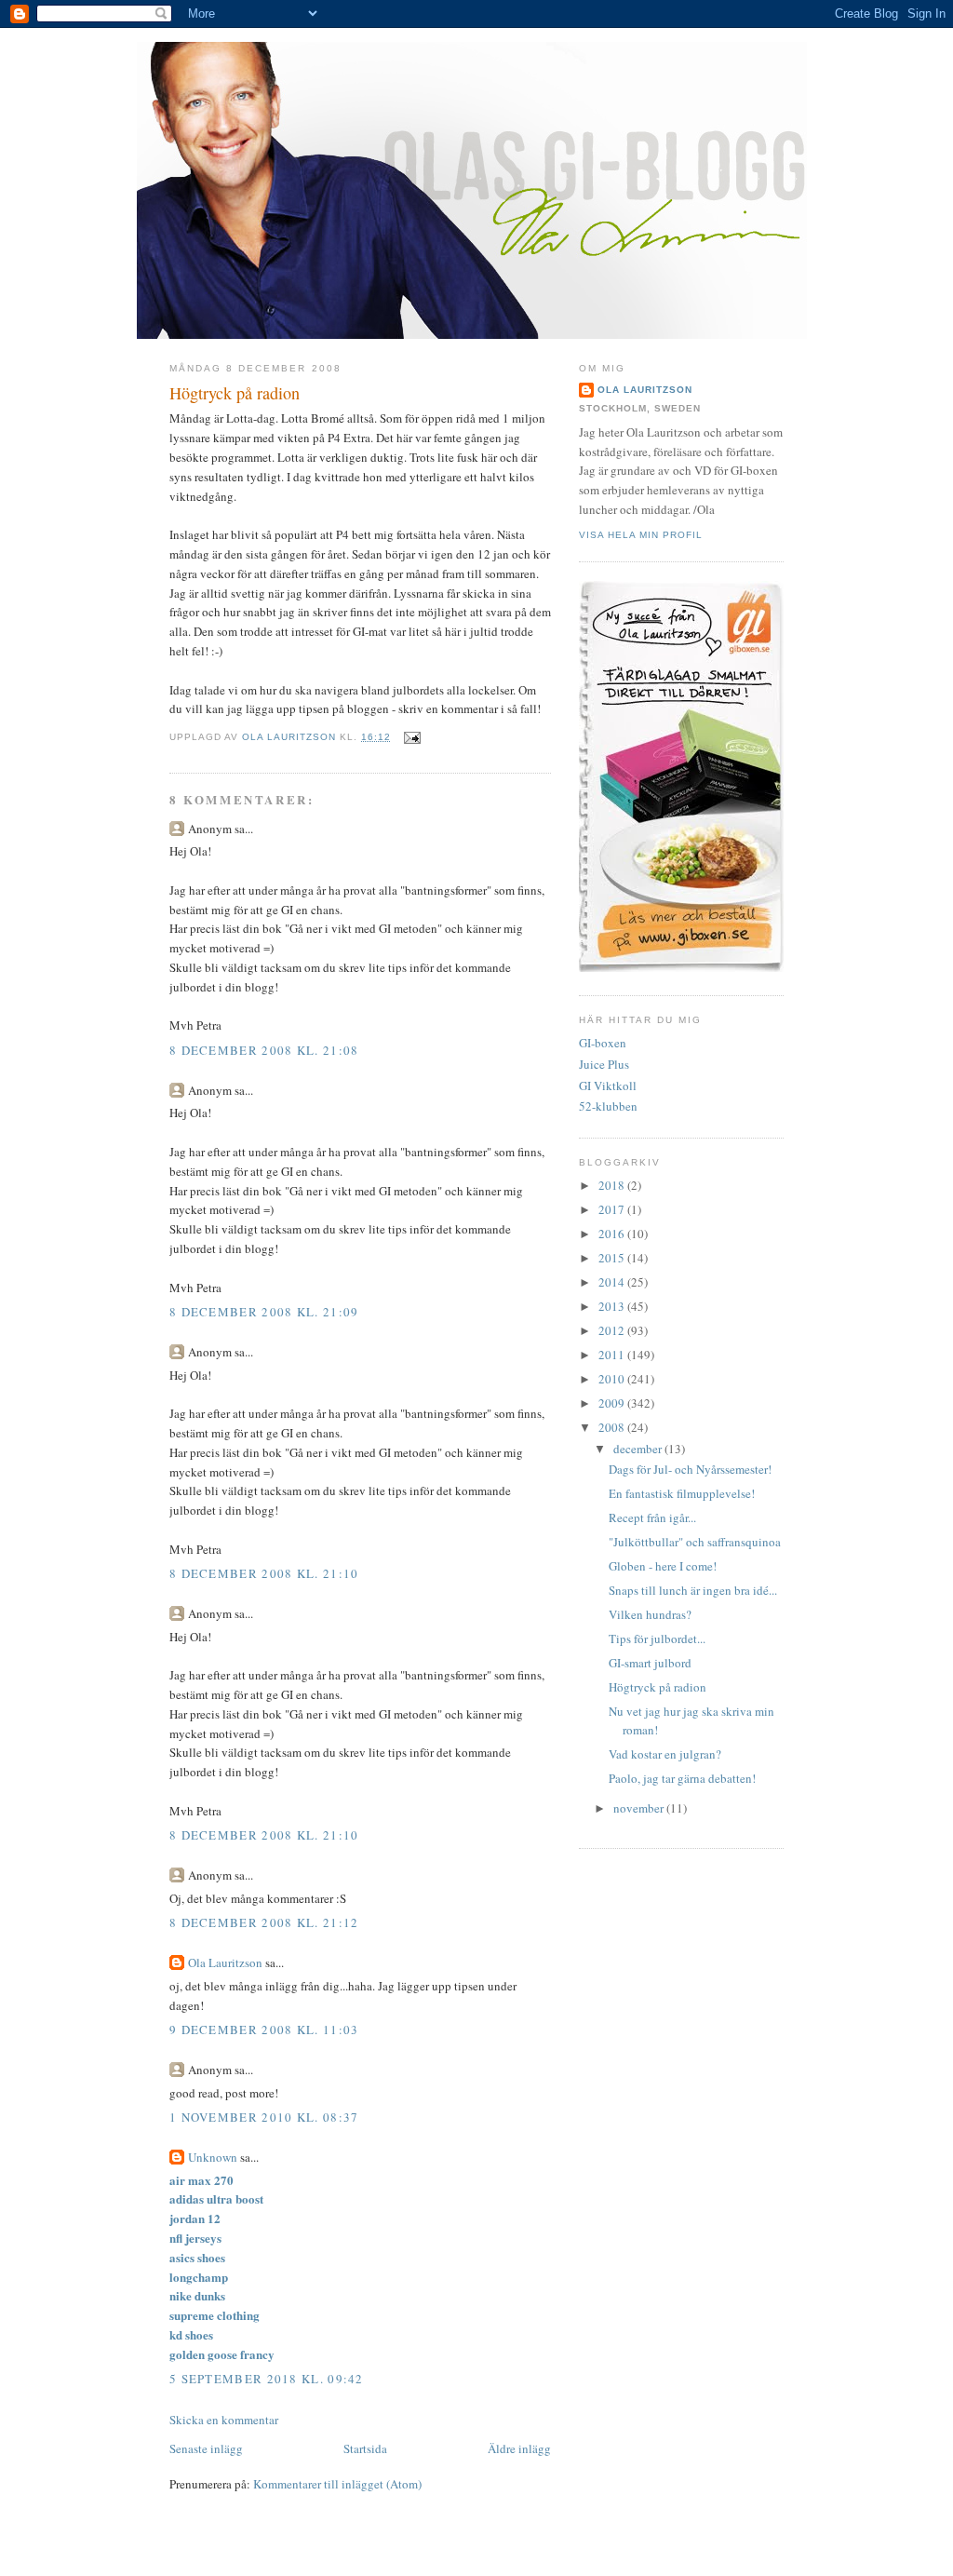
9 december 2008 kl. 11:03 (264, 2030)
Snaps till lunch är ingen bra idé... (693, 1590)
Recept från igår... (652, 1517)
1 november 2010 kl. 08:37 (264, 2117)
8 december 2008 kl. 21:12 (264, 1922)
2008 (613, 1427)
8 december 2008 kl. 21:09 (264, 1312)
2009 (613, 1403)
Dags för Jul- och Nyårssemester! (690, 1469)
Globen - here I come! (663, 1566)
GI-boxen (603, 1043)
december (639, 1449)
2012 (613, 1330)
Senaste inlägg (206, 2448)
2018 (613, 1185)
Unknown (213, 2157)
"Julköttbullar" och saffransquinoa (695, 1542)
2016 (613, 1234)
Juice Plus (604, 1064)
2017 (613, 1209)
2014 (613, 1282)
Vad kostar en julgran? (665, 1754)
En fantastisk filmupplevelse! (682, 1493)
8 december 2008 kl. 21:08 (264, 1050)
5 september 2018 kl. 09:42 (267, 2379)
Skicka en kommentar (224, 2420)
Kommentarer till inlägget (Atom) (337, 2484)
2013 (613, 1306)
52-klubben (608, 1106)
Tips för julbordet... (657, 1639)
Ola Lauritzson (225, 1962)
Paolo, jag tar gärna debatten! (682, 1778)
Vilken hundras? (650, 1614)
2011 (613, 1355)
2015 (613, 1258)
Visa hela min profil (641, 535)
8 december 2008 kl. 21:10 (264, 1573)
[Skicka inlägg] (412, 737)
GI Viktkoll (608, 1086)
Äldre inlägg (519, 2448)
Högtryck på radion (658, 1687)
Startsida (365, 2448)
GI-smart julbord (650, 1663)
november (640, 1808)
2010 (613, 1379)
